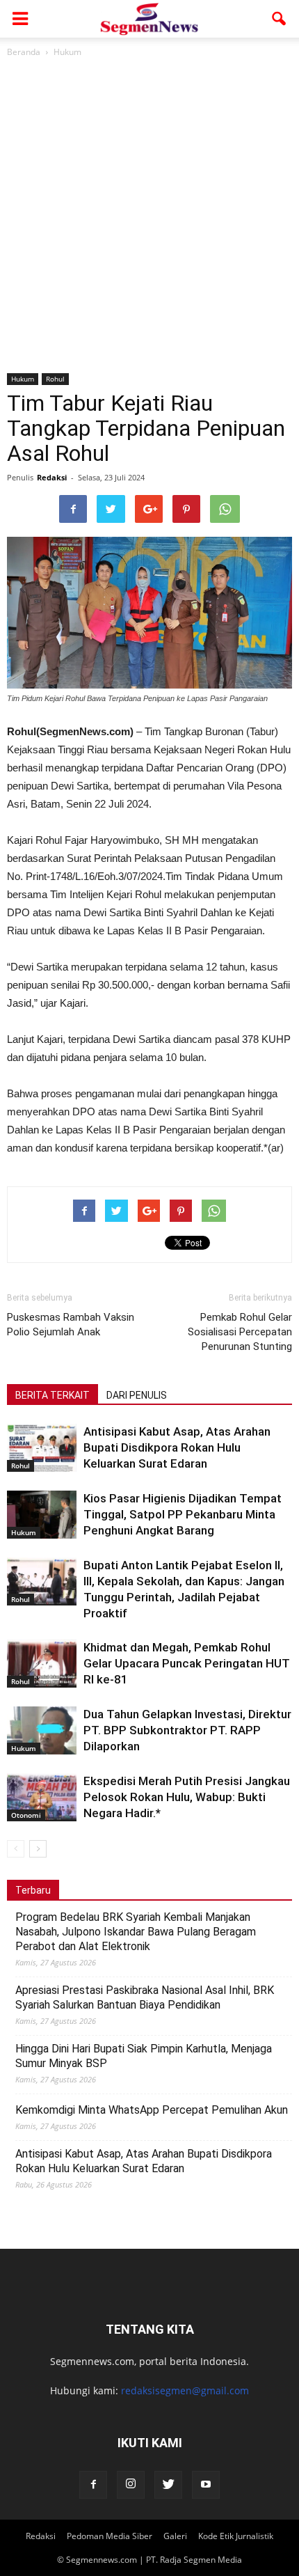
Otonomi (26, 1815)
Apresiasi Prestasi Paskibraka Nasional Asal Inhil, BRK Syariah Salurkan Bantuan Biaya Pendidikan (145, 1997)
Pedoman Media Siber (110, 2536)
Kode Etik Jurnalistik (236, 2536)
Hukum (23, 379)
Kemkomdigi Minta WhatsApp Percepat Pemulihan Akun (152, 2110)
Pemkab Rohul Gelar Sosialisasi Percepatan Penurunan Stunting (240, 1332)
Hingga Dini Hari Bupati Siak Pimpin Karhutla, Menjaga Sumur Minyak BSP (144, 2056)
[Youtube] (206, 2485)
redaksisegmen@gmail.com (185, 2390)
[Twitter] (168, 2485)
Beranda (24, 52)
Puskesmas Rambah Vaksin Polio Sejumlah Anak (71, 1325)
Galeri (175, 2536)
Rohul (55, 379)
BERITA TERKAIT (52, 1395)
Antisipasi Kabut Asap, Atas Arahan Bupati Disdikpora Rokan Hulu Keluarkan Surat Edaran (177, 1447)
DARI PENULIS (137, 1395)
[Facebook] (93, 2485)
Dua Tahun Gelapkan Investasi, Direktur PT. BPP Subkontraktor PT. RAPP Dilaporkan (187, 1730)
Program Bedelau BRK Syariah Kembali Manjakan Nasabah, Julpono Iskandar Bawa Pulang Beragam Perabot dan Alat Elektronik (136, 1932)
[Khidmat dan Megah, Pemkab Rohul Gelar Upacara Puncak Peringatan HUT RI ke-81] (42, 1664)
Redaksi (52, 477)
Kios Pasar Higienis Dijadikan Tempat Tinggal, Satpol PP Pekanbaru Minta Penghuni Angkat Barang (183, 1514)
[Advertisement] (149, 217)
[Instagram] (131, 2485)
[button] (280, 19)
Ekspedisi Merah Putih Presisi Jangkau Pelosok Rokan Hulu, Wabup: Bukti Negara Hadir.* (187, 1797)
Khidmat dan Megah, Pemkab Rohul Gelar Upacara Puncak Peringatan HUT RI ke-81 (187, 1663)
